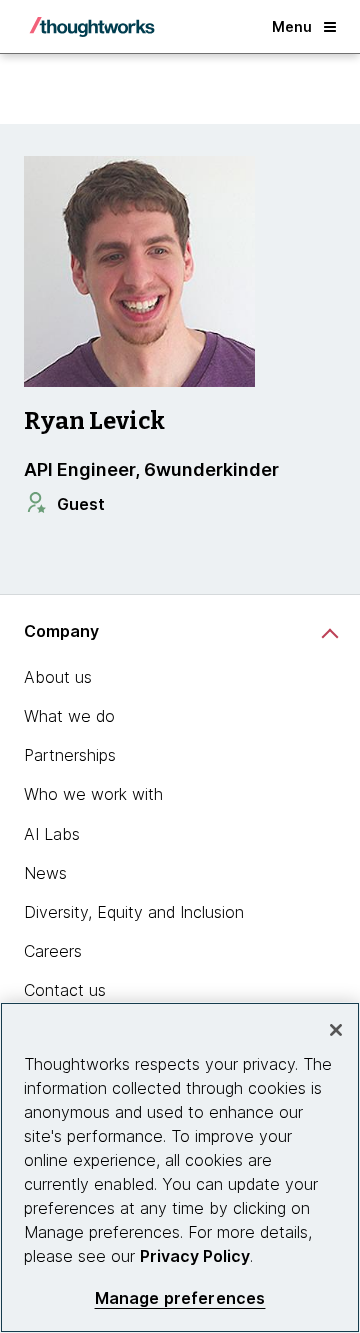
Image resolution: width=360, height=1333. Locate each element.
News (45, 873)
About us (58, 677)
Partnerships (70, 755)
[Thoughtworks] (92, 27)
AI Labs (52, 834)
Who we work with (93, 794)
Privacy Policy (195, 1256)
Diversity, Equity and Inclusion (134, 912)
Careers (53, 951)
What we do (69, 716)
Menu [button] (292, 26)
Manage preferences (180, 1298)
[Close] (336, 1030)
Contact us (65, 990)
